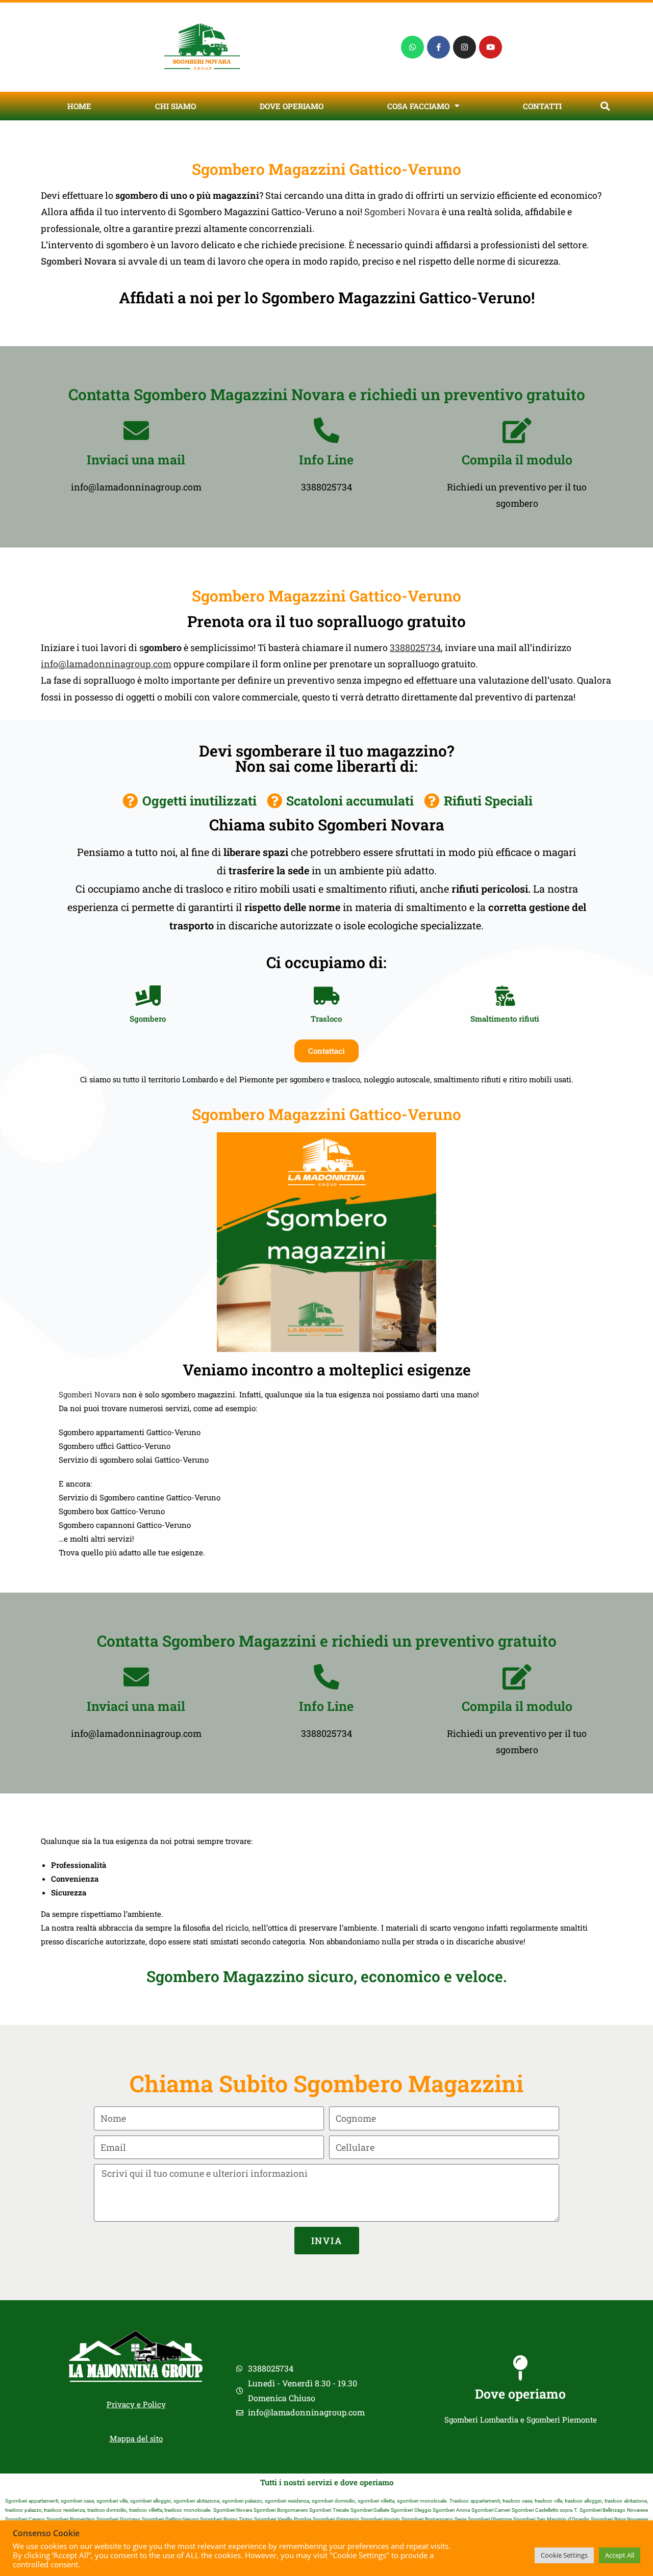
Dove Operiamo (292, 106)
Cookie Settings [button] (564, 2555)
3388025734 (415, 647)
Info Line (326, 460)
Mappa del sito (136, 2438)
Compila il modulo (517, 460)
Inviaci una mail (136, 460)
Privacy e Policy (136, 2404)
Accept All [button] (620, 2555)
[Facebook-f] (438, 47)
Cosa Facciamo (418, 106)
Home (79, 106)
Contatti (542, 106)
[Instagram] (464, 47)
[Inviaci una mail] (136, 430)
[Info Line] (326, 430)
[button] (605, 106)
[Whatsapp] (412, 47)
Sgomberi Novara (402, 212)
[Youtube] (491, 47)
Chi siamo (175, 106)
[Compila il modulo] (517, 430)
